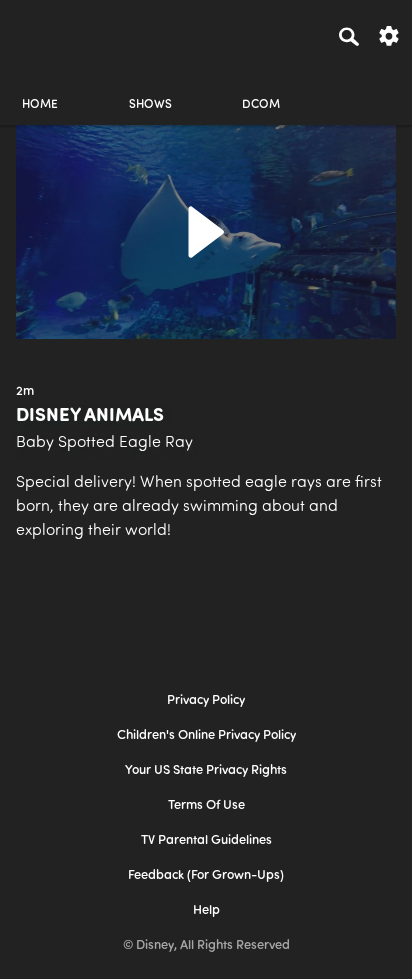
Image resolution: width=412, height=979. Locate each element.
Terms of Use (206, 805)
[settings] (389, 34)
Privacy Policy (206, 700)
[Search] (349, 36)
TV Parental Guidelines (206, 840)
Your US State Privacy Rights (206, 770)
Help (206, 910)
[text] (25, 392)
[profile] (372, 87)
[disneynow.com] (51, 33)
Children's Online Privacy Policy (206, 735)
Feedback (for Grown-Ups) (206, 875)
